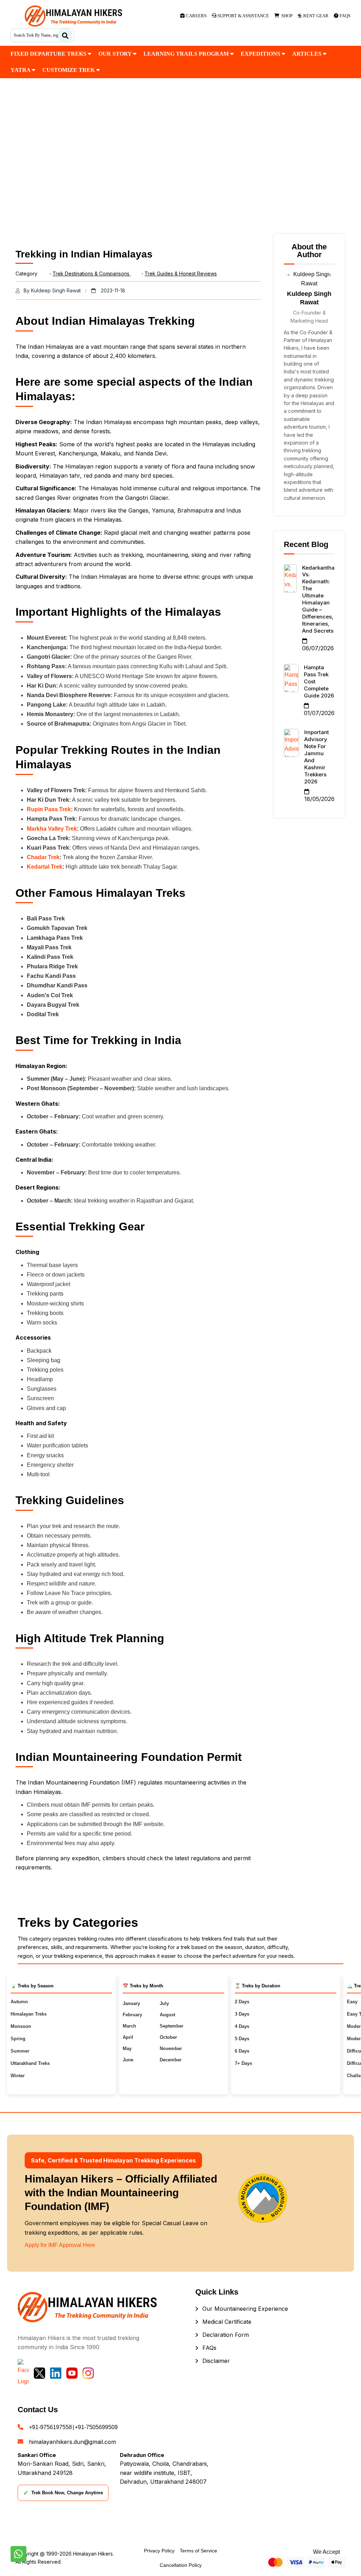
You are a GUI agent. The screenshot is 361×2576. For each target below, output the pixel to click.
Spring (18, 2039)
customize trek (69, 70)
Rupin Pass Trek (49, 809)
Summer (20, 2051)
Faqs (344, 16)
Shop (286, 16)
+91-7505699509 (96, 2427)
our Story (116, 54)
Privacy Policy (159, 2551)
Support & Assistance (243, 16)
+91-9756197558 (50, 2427)
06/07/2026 (318, 648)
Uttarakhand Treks (30, 2063)
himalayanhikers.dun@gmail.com (72, 2442)
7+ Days (243, 2063)
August (167, 2015)
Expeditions (261, 54)
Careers (196, 16)
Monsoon (21, 2026)
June (128, 2060)
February (132, 2015)
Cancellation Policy (181, 2565)
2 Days (242, 2002)
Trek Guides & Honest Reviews (181, 274)
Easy (352, 2002)
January (131, 2003)
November (171, 2049)
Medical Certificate (227, 2322)
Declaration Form (226, 2335)
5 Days (242, 2039)
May (127, 2049)
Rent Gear (315, 16)
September (172, 2026)
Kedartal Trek (45, 867)
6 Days (242, 2051)
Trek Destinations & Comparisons (92, 274)
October (168, 2037)
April (128, 2037)
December (171, 2060)
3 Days (242, 2014)
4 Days (242, 2026)
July (164, 2003)
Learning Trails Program (187, 54)
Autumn (19, 2002)
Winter (18, 2076)
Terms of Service (198, 2551)
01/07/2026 (319, 713)
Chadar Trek (43, 857)
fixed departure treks (49, 54)
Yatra (21, 70)
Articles (308, 54)
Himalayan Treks (29, 2014)
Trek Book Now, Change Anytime (63, 2493)
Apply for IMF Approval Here (60, 2245)
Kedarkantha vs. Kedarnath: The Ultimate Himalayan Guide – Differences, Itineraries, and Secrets (318, 599)
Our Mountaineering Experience (245, 2309)
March (129, 2026)
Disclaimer (216, 2361)
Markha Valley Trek (52, 829)
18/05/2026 (319, 799)
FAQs (209, 2348)
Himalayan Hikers (93, 2554)
